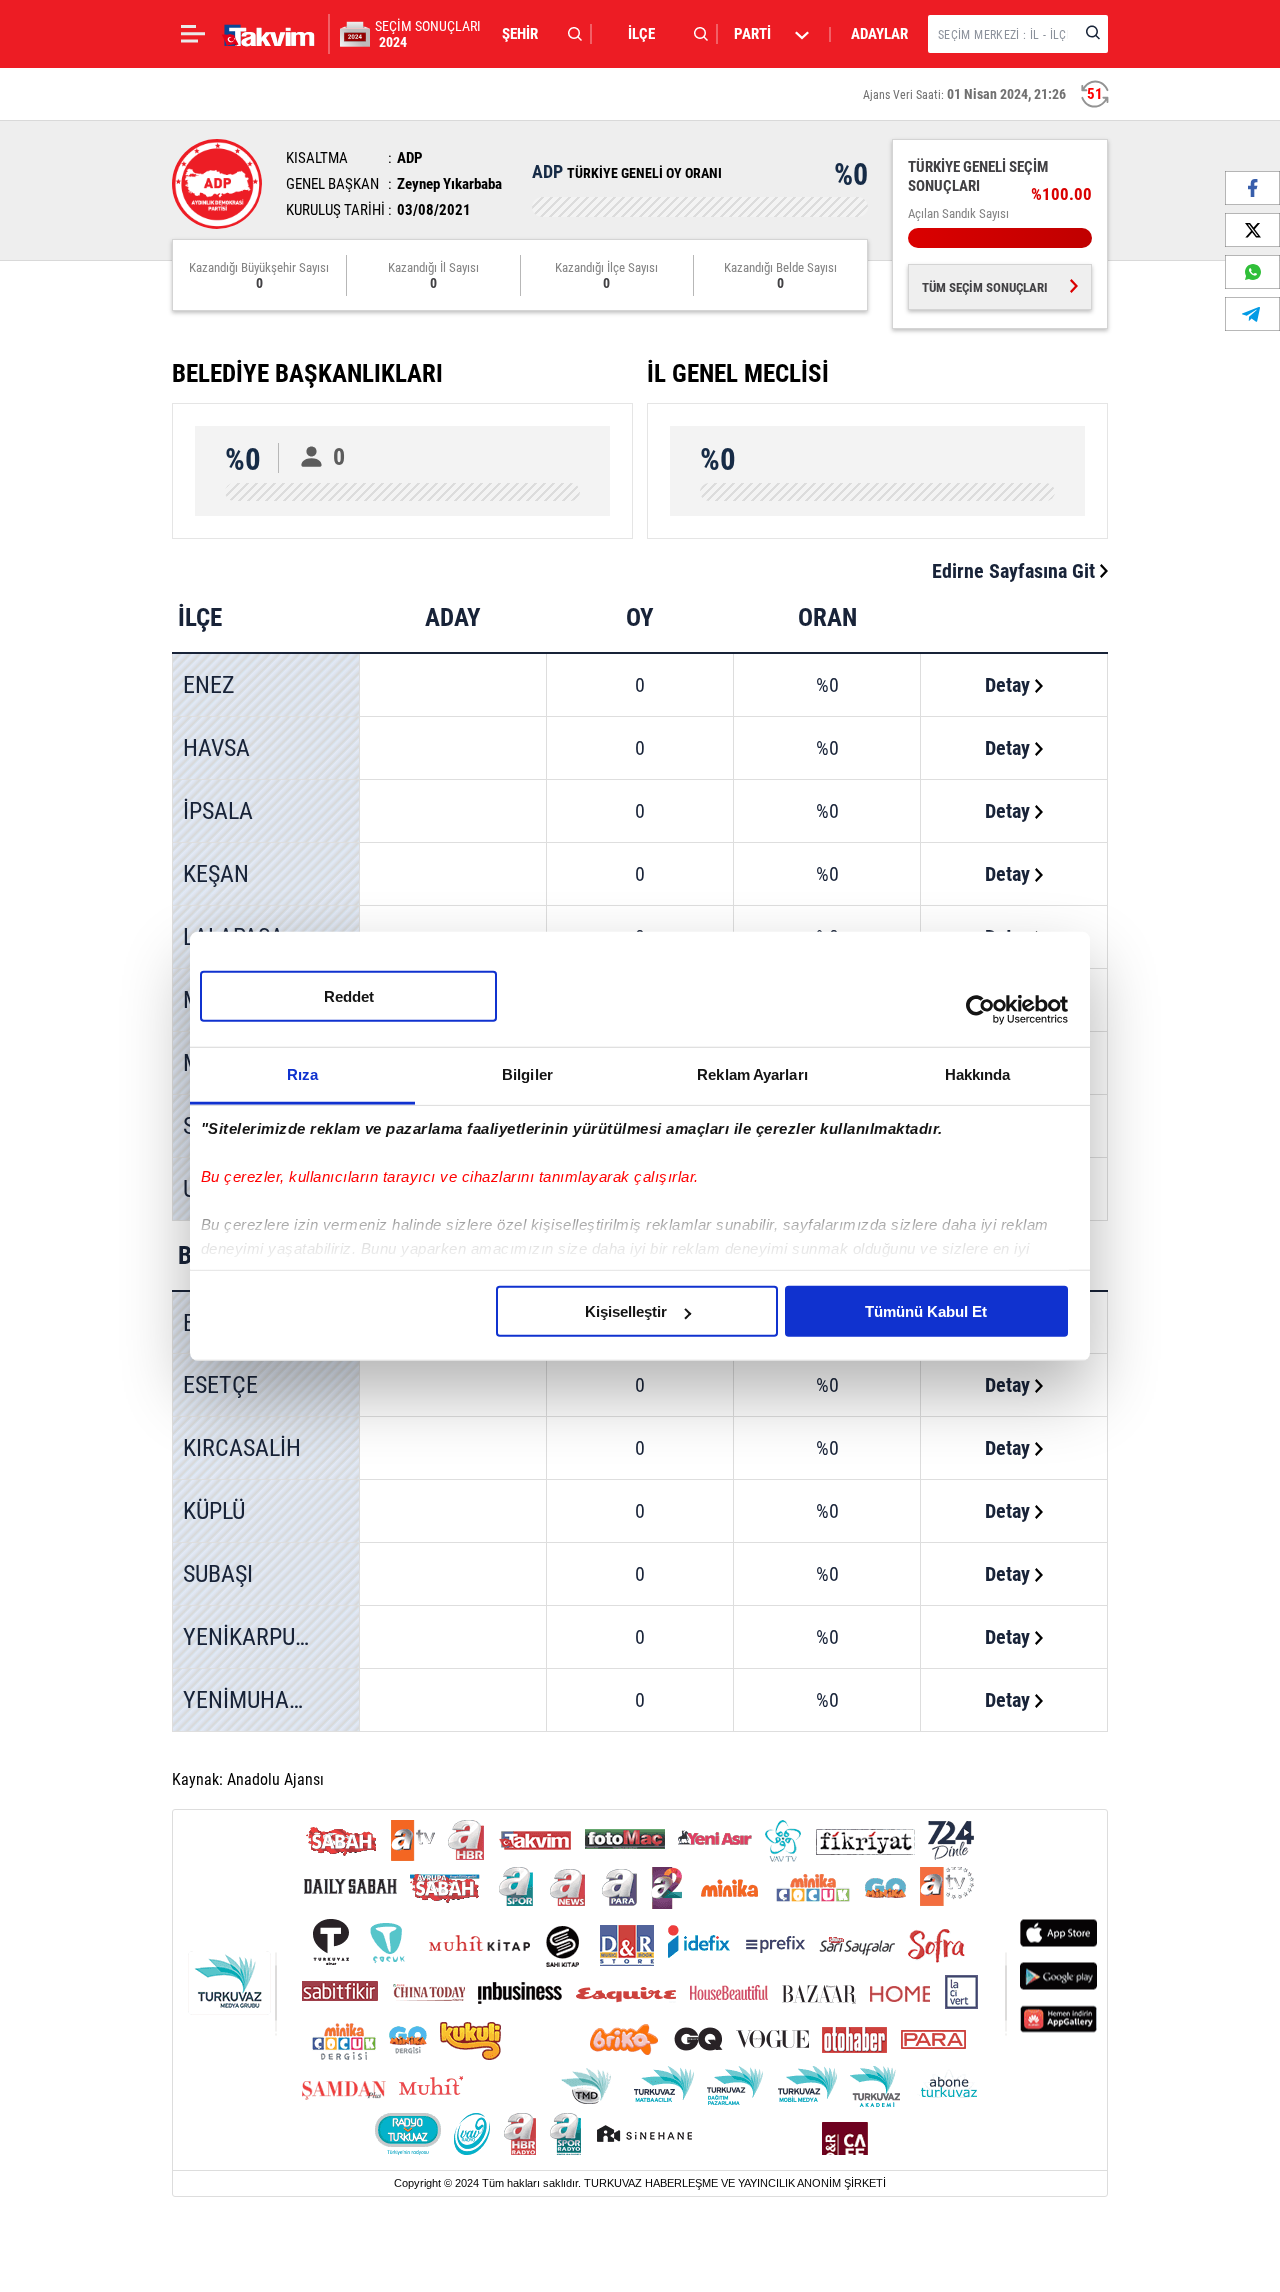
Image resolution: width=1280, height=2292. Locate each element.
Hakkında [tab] (978, 1074)
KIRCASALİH (242, 1448)
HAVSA (216, 748)
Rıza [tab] (302, 1074)
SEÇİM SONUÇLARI (428, 34)
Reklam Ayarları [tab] (752, 1074)
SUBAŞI (218, 1574)
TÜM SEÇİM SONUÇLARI (985, 287)
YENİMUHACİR (252, 1700)
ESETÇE (220, 1385)
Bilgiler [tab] (527, 1074)
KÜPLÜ (214, 1511)
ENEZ (209, 685)
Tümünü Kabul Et (926, 1311)
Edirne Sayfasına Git (1016, 571)
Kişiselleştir (626, 1311)
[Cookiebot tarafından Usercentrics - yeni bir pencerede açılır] (980, 1009)
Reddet (349, 996)
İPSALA (218, 811)
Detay (1010, 685)
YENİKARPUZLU (257, 1637)
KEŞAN (216, 874)
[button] (537, 34)
